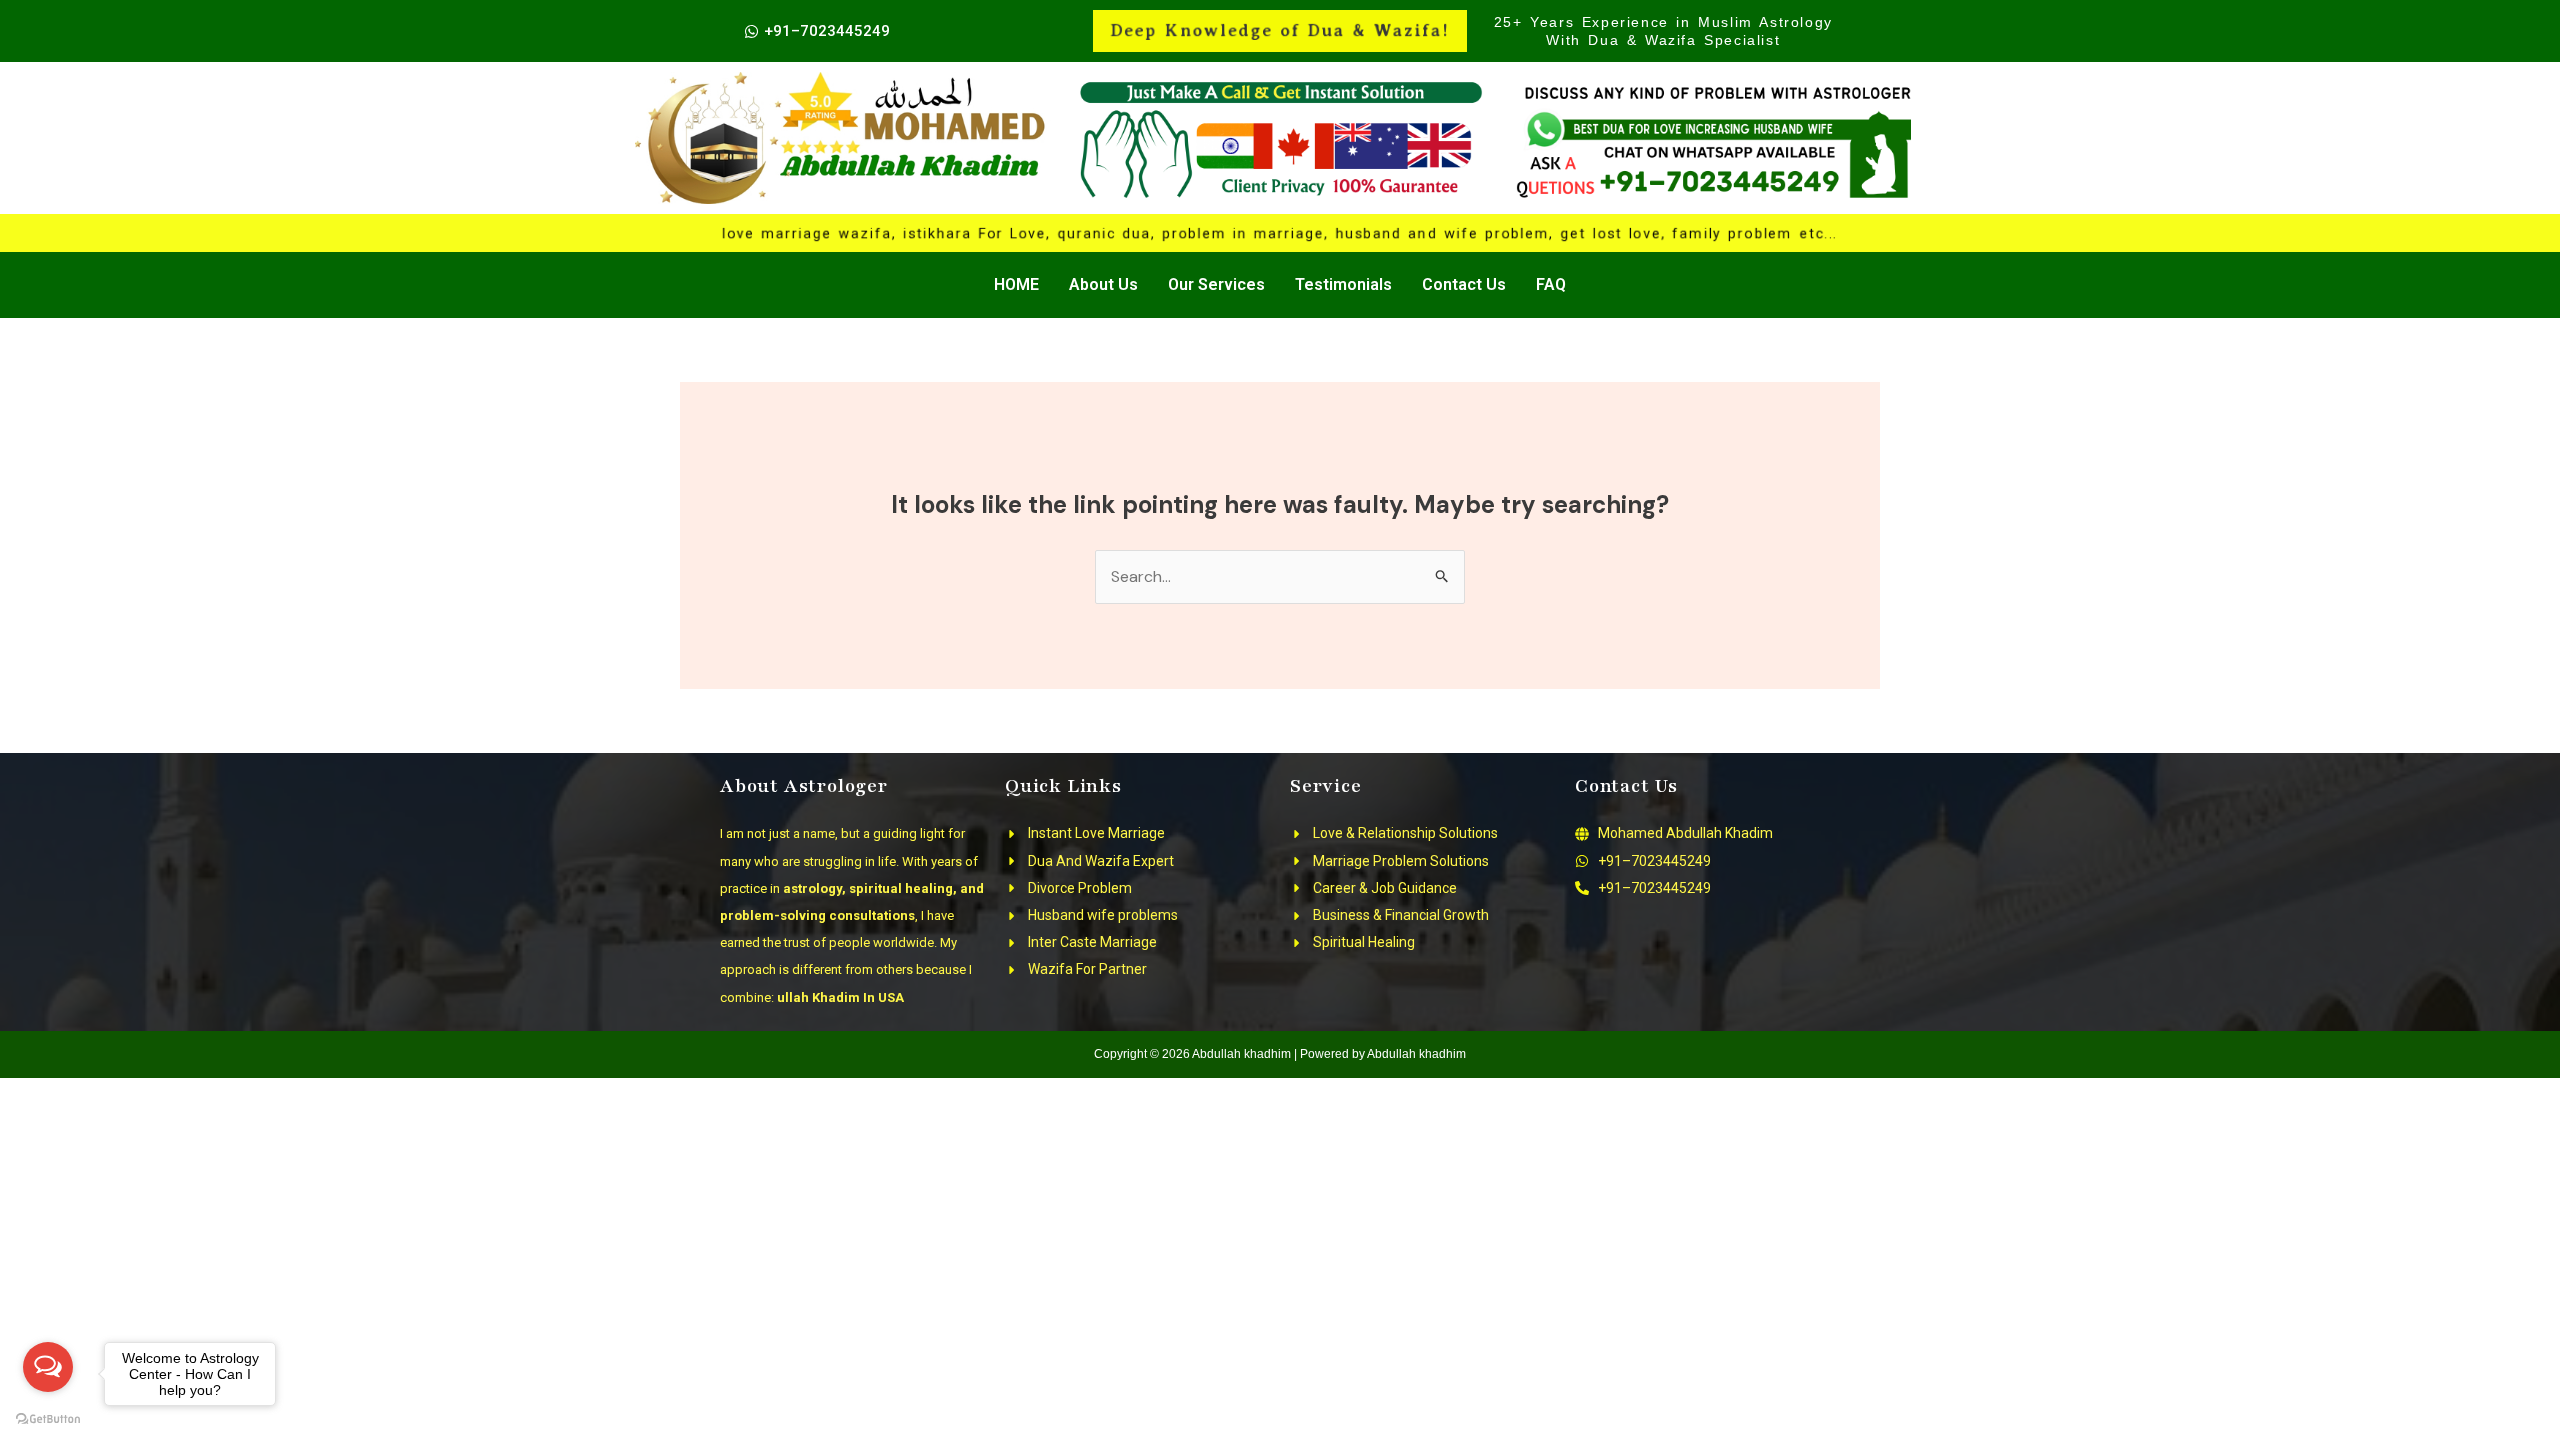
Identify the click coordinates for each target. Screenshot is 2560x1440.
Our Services (1216, 284)
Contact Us (1464, 284)
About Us (1103, 284)
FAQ (1551, 284)
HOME (1016, 284)
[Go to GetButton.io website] (48, 1419)
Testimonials (1343, 284)
